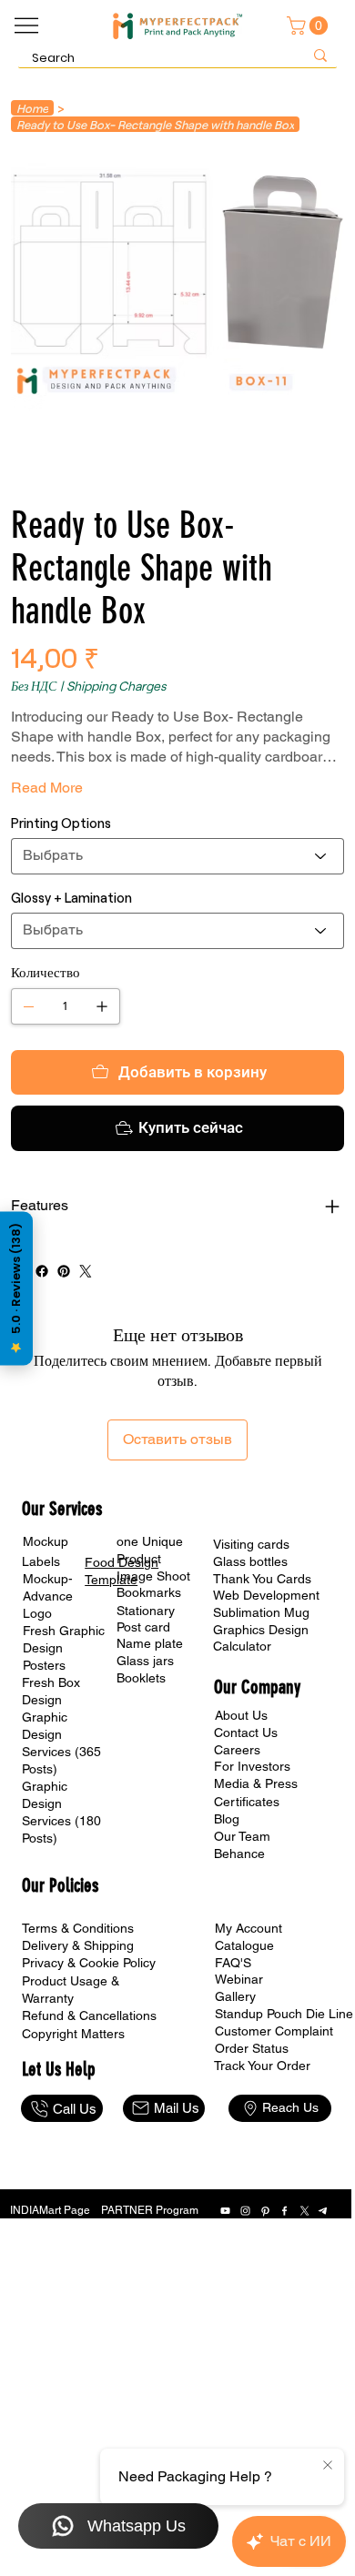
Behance (239, 1854)
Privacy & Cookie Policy (89, 1963)
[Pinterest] (64, 1271)
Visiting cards (251, 1544)
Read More (47, 788)
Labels (41, 1561)
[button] (309, 25)
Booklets (141, 1678)
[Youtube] (225, 2211)
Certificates (247, 1802)
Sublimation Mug (261, 1612)
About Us (241, 1715)
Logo (37, 1613)
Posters (44, 1665)
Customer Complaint (274, 2031)
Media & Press (256, 1783)
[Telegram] (324, 2211)
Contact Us (246, 1732)
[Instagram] (245, 2211)
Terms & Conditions (78, 1928)
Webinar (239, 1979)
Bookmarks (149, 1592)
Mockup (46, 1541)
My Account (248, 1928)
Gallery (235, 1996)
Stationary (146, 1611)
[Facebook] (42, 1271)
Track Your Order (262, 2066)
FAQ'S (233, 1963)
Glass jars (145, 1661)
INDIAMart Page (50, 2210)
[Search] (320, 55)
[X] (304, 2211)
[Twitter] (86, 1271)
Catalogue (244, 1945)
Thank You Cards (262, 1579)
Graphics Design (261, 1630)
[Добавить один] (102, 1006)
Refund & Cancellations (89, 2015)
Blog (227, 1819)
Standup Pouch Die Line (284, 2014)
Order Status (252, 2048)
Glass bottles (250, 1561)
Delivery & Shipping (78, 1945)
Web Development (266, 1595)
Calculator (242, 1646)
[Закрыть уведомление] (328, 2466)
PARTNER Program (150, 2210)
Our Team (242, 1836)
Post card (143, 1627)
